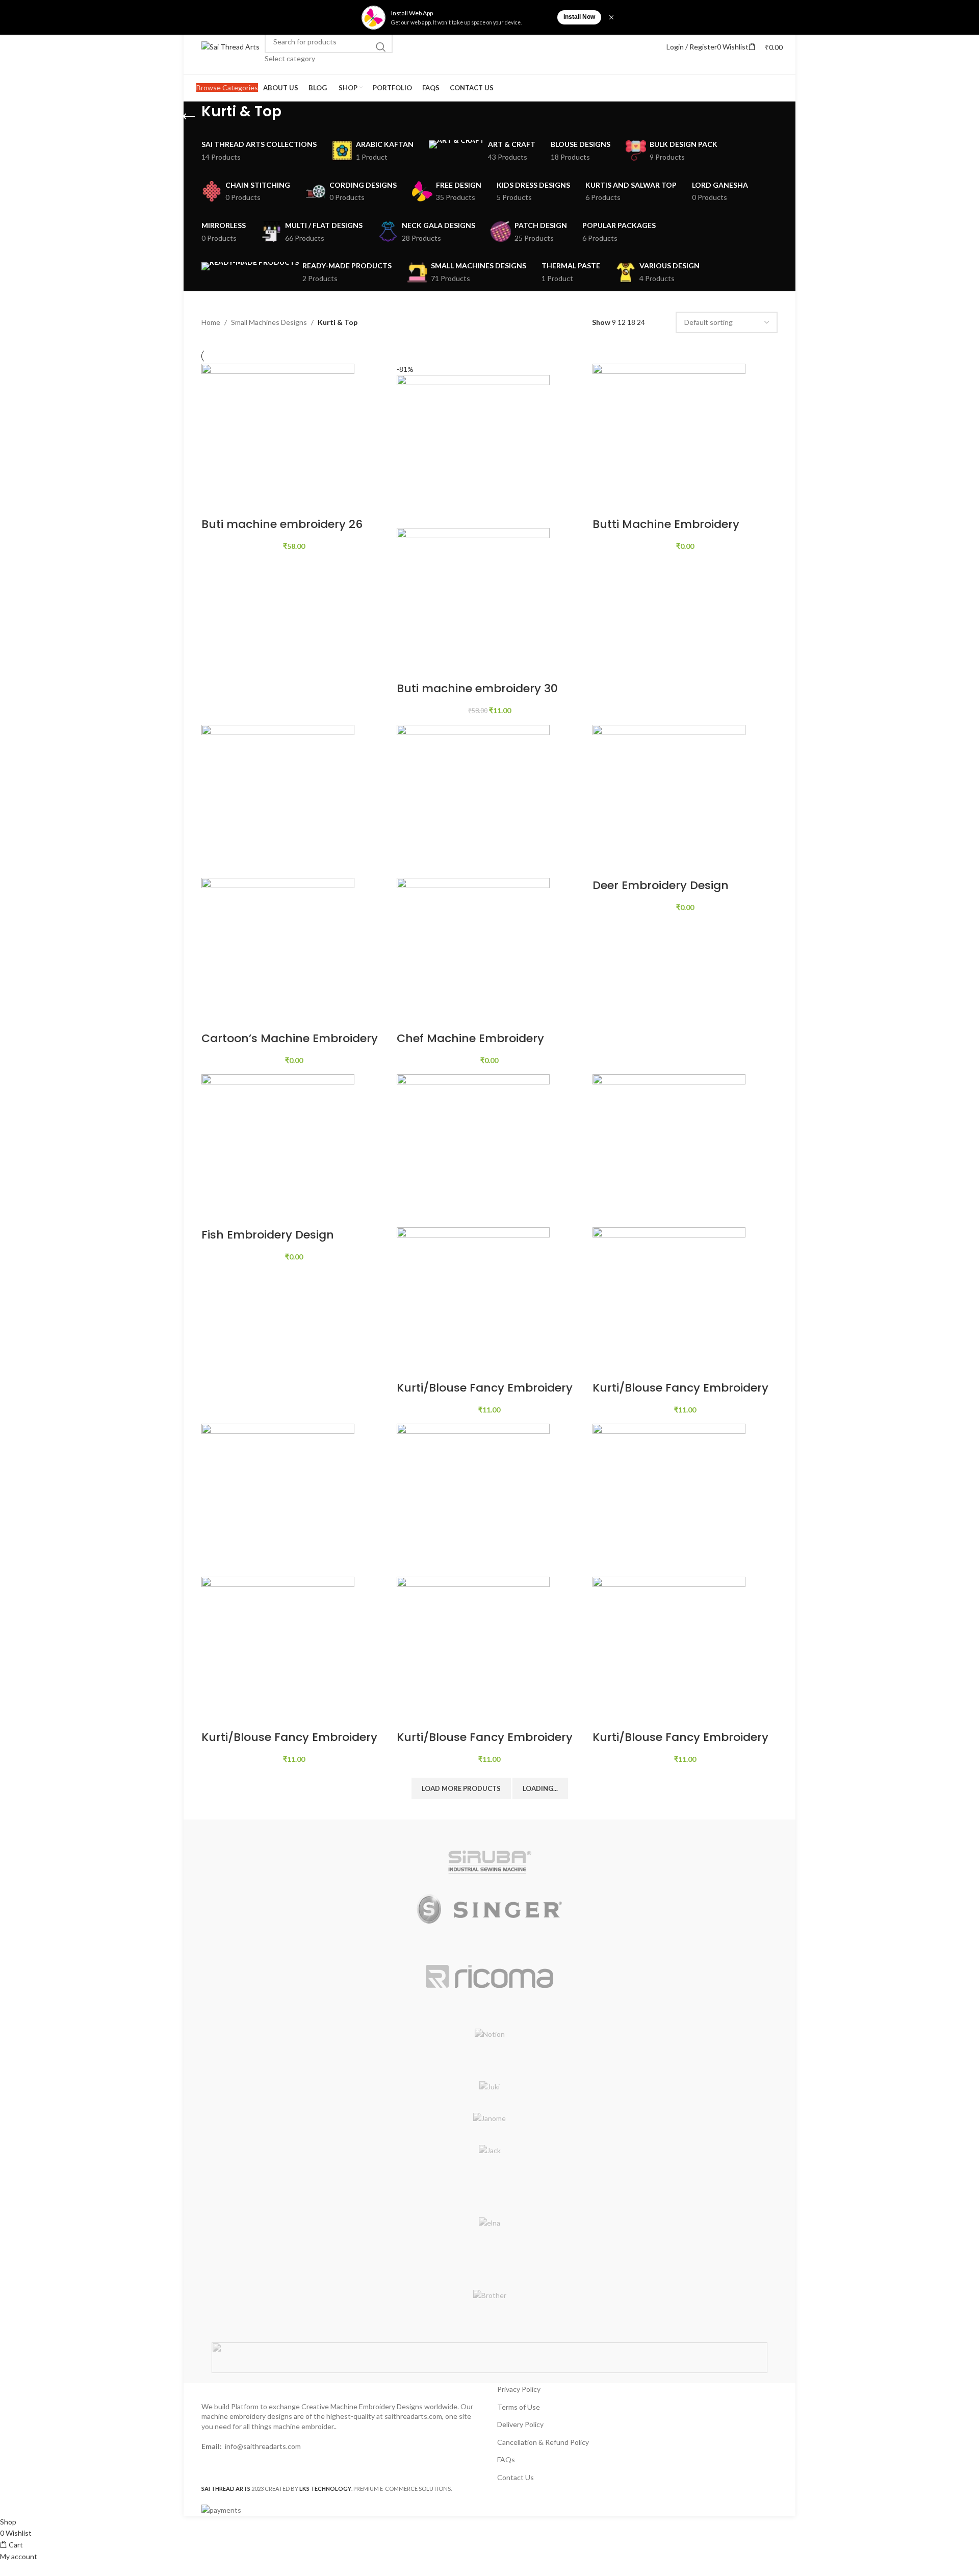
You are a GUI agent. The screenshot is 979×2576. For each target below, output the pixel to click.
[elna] (489, 2223)
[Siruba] (489, 1862)
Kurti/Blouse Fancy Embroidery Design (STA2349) (485, 1396)
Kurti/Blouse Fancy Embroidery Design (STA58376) (289, 1745)
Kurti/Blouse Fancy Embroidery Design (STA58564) (485, 1745)
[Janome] (489, 2118)
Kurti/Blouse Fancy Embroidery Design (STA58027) (680, 1396)
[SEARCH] (381, 47)
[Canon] (489, 2269)
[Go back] (189, 117)
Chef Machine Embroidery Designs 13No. (470, 1046)
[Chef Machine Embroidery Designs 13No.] (473, 800)
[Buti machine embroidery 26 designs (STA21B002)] (278, 439)
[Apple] (489, 2358)
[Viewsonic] (489, 1830)
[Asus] (489, 2322)
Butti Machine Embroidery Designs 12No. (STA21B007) (668, 532)
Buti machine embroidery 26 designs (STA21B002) (282, 532)
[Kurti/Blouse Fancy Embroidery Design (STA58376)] (278, 1499)
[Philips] (489, 2008)
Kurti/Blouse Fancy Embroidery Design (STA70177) (680, 1745)
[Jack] (489, 2151)
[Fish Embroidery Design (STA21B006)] (278, 1150)
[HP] (489, 2177)
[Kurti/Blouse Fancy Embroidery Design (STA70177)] (669, 1499)
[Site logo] (230, 46)
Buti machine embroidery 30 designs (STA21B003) (477, 696)
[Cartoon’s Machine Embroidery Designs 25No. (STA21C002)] (278, 800)
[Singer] (489, 1909)
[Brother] (489, 2295)
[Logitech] (489, 2061)
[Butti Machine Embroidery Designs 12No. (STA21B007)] (669, 439)
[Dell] (489, 2249)
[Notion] (489, 2034)
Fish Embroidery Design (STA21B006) (268, 1243)
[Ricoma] (489, 1976)
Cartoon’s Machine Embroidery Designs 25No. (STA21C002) (290, 1046)
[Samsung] (489, 1944)
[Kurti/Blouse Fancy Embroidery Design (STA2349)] (473, 1150)
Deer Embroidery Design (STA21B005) (661, 893)
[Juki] (489, 2087)
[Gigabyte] (489, 2197)
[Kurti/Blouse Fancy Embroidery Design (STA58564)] (473, 1499)
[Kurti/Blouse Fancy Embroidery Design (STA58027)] (669, 1150)
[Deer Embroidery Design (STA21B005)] (669, 800)
